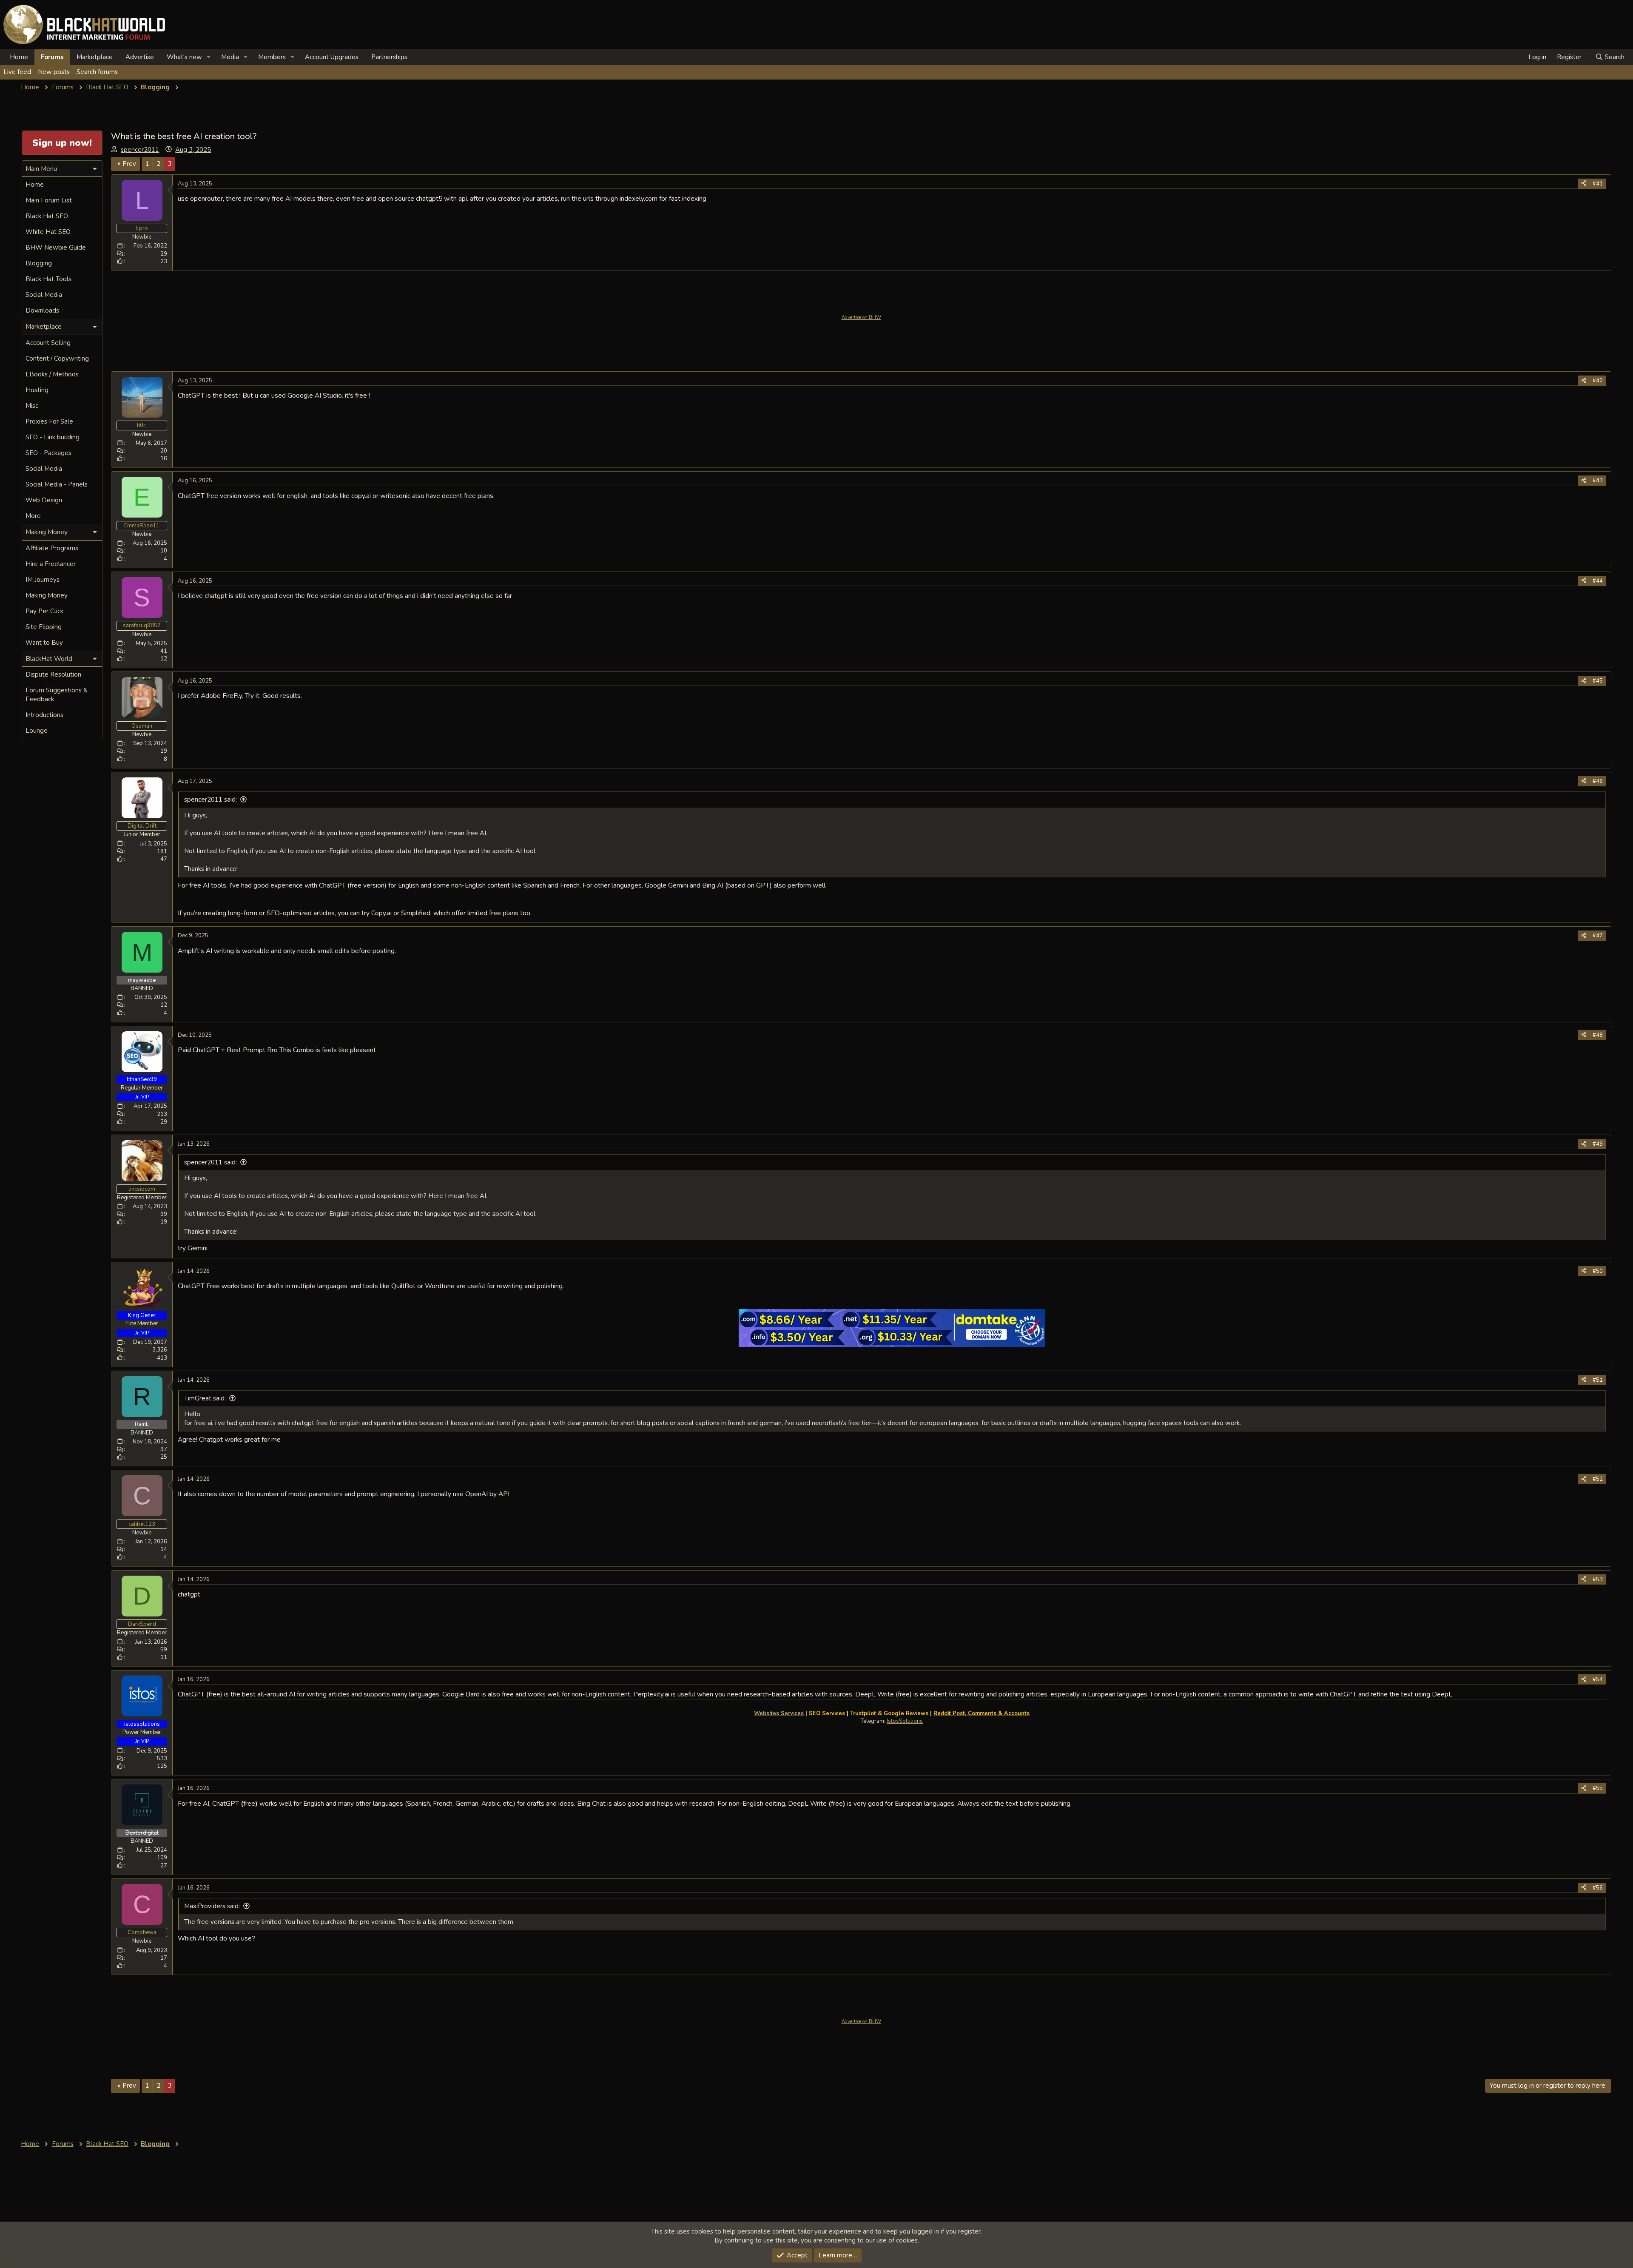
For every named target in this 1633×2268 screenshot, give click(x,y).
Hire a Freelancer (51, 564)
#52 (1598, 1479)
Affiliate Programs (52, 548)
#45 (1598, 681)
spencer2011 (140, 150)
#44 (1598, 581)
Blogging (39, 263)
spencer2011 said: (211, 800)
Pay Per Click (44, 611)
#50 (1598, 1271)
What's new (184, 57)
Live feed (17, 72)
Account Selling (48, 343)
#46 (1598, 781)
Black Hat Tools (48, 279)
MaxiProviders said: (212, 1906)
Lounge (37, 731)
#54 (1598, 1679)
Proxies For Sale (49, 421)
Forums (52, 57)
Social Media (44, 295)
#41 (1598, 184)
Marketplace (95, 57)
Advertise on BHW (861, 317)
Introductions (44, 715)
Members (272, 57)
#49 (1598, 1144)
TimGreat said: (205, 1398)
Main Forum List (49, 200)
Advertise (140, 57)
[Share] (1584, 184)
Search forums (97, 72)
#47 (1598, 936)
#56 (1598, 1888)
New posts (54, 72)
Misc (32, 406)
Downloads (42, 310)
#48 (1598, 1035)
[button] (209, 57)
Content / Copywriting (57, 359)
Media (230, 57)
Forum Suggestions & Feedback (57, 695)
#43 (1598, 481)
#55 (1598, 1788)
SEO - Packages (48, 453)
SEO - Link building (53, 437)
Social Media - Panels (57, 484)
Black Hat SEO (47, 216)
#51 (1598, 1380)
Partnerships (389, 57)
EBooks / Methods (52, 374)
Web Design (44, 500)
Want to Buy (44, 643)
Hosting (37, 390)
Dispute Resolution (53, 674)
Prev (129, 164)
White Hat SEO (48, 232)
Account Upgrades (332, 57)
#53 (1598, 1579)
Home (19, 57)
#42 (1598, 381)
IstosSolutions (905, 1721)
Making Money (47, 595)
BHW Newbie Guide (56, 248)
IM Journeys (43, 580)
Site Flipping (44, 627)
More (33, 516)
